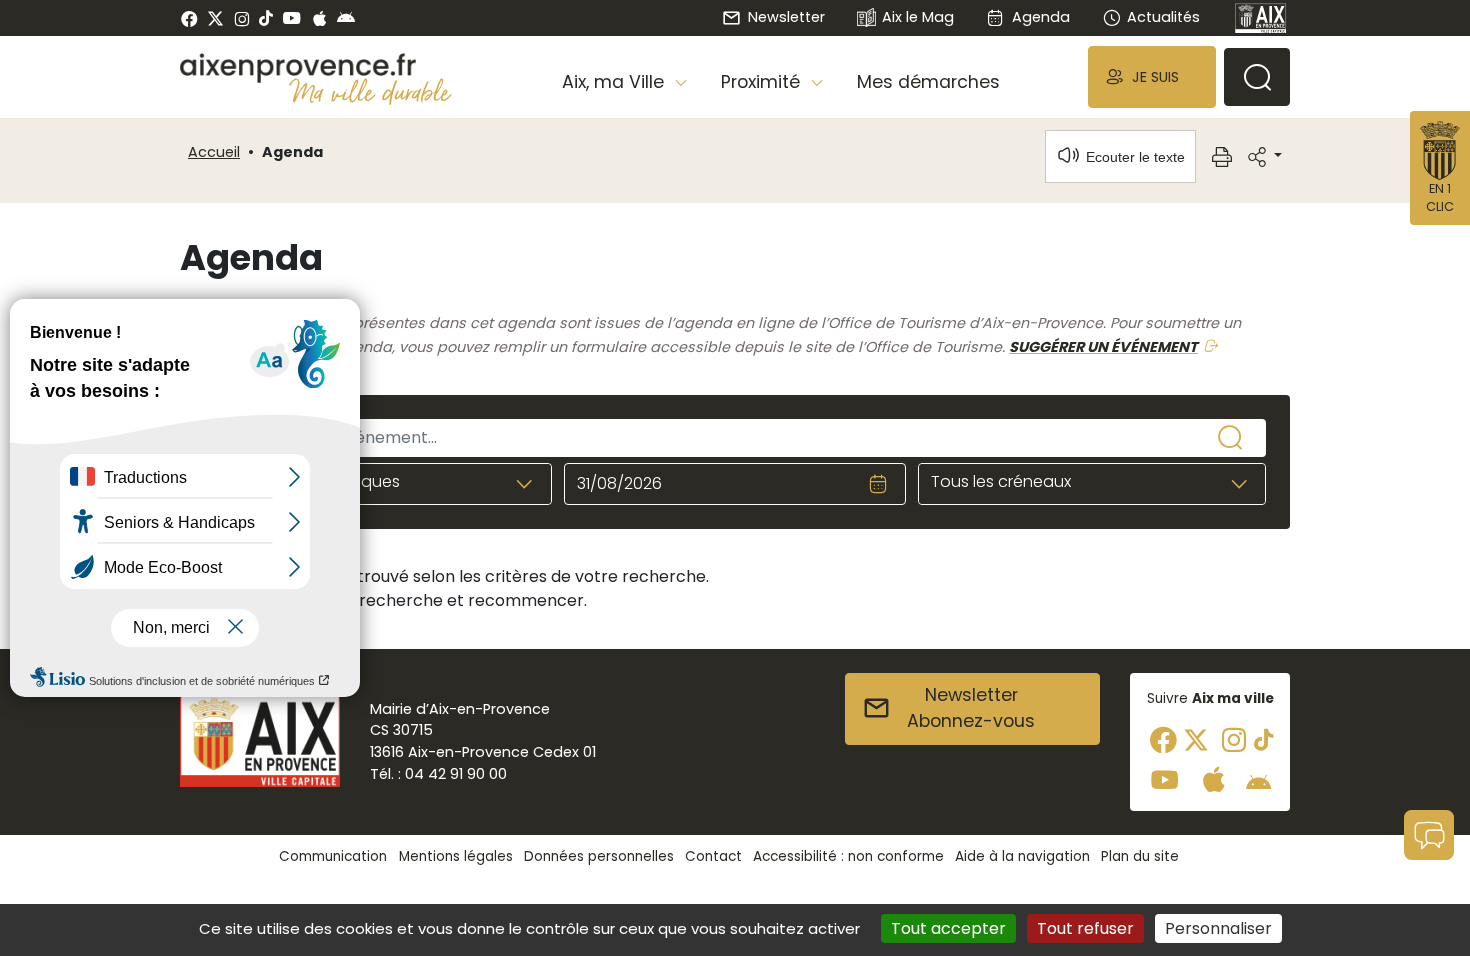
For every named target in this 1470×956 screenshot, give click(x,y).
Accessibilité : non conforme (848, 856)
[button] (1152, 76)
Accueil (214, 152)
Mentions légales (456, 856)
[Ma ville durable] (370, 91)
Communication (333, 856)
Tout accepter (948, 928)
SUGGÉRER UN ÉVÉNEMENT (1103, 347)
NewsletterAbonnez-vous (971, 708)
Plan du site (1140, 856)
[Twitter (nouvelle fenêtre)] (215, 18)
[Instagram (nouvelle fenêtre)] (241, 18)
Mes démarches (928, 82)
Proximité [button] (763, 82)
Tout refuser (1085, 928)
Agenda (1040, 17)
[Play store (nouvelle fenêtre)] (346, 18)
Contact (713, 856)
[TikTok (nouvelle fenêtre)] (266, 18)
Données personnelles (599, 856)
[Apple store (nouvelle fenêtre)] (319, 18)
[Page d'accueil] (1261, 18)
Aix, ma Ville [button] (615, 82)
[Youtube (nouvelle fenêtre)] (291, 18)
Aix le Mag (918, 17)
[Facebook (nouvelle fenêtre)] (189, 18)
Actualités (1163, 17)
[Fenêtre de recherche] (1257, 77)
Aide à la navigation (1022, 856)
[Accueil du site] (316, 68)
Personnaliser (1218, 928)
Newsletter (786, 17)
